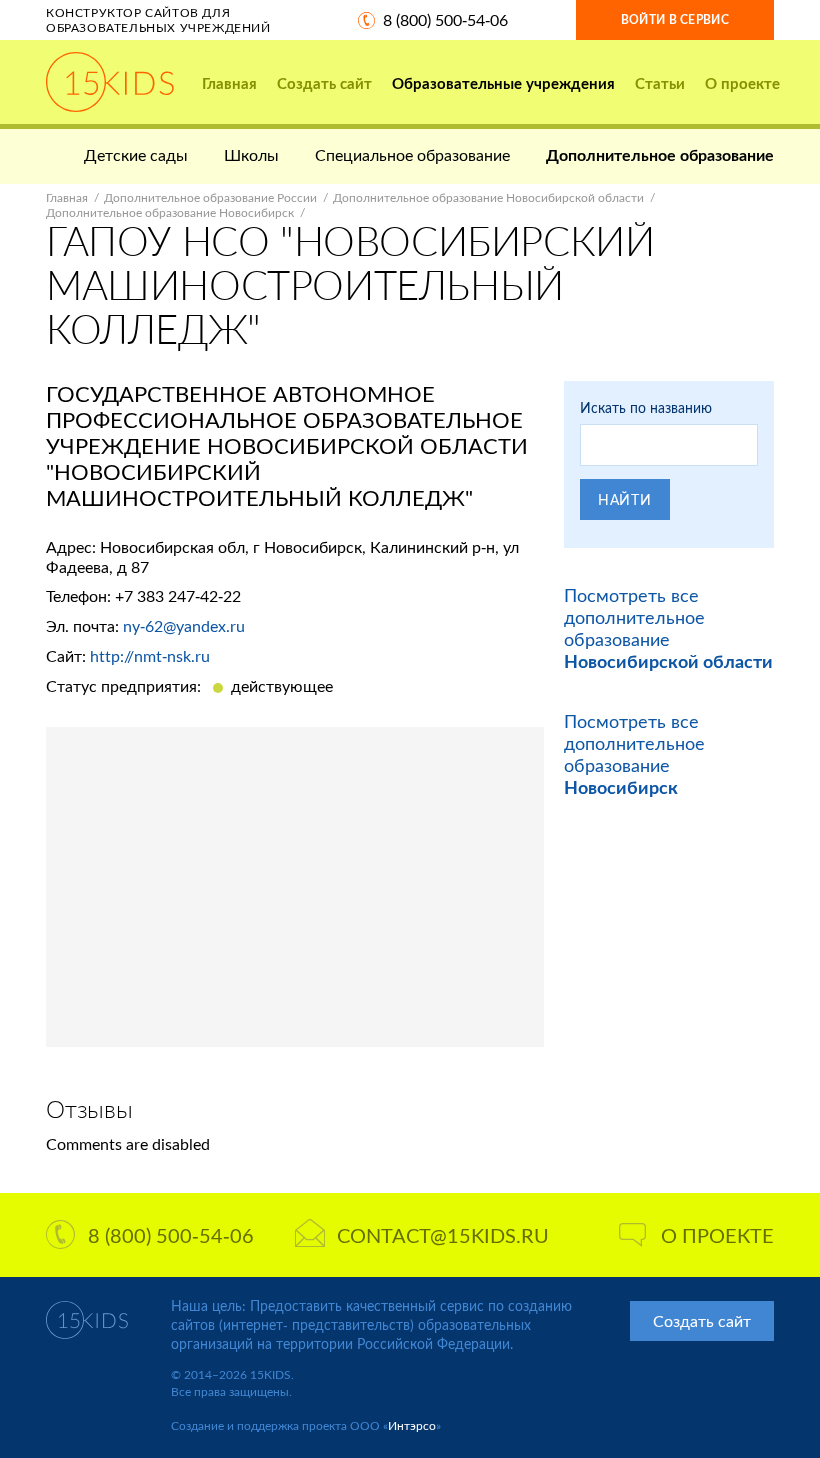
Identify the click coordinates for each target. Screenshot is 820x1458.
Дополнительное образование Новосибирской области (488, 197)
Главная (229, 83)
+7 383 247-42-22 (178, 595)
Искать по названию (646, 407)
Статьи (660, 83)
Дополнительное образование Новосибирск (170, 212)
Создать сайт (324, 83)
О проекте (742, 83)
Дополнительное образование (660, 154)
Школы (251, 154)
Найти (625, 499)
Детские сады (136, 154)
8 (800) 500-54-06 (445, 19)
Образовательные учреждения (503, 83)
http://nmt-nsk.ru (150, 655)
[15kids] (110, 82)
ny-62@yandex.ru (184, 625)
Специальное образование (412, 154)
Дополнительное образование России (210, 197)
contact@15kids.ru (443, 1235)
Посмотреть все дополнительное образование (668, 628)
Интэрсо (412, 1425)
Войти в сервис (675, 19)
